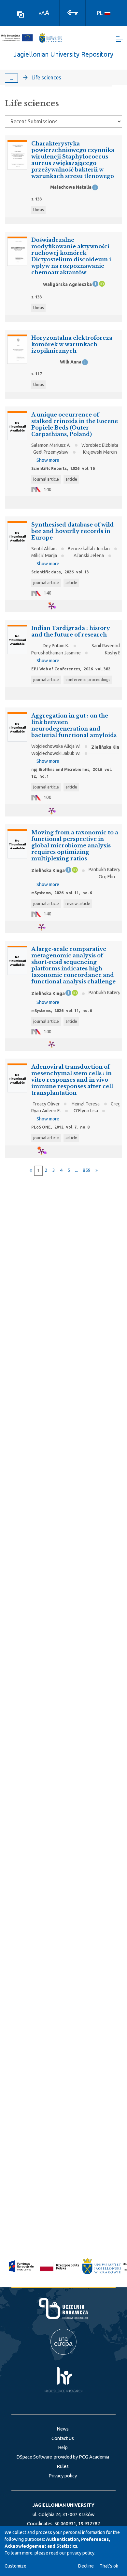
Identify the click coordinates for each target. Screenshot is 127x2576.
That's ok (109, 2566)
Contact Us (63, 2438)
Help (63, 2447)
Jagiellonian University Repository (63, 54)
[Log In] (73, 12)
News (63, 2429)
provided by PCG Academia (81, 2457)
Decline (86, 2566)
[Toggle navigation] (120, 39)
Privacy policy (63, 2476)
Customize (15, 2566)
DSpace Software (34, 2457)
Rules (63, 2466)
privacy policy (81, 2553)
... (12, 78)
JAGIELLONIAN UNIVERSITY (63, 2505)
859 (87, 1170)
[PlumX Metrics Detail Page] (56, 606)
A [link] (40, 14)
